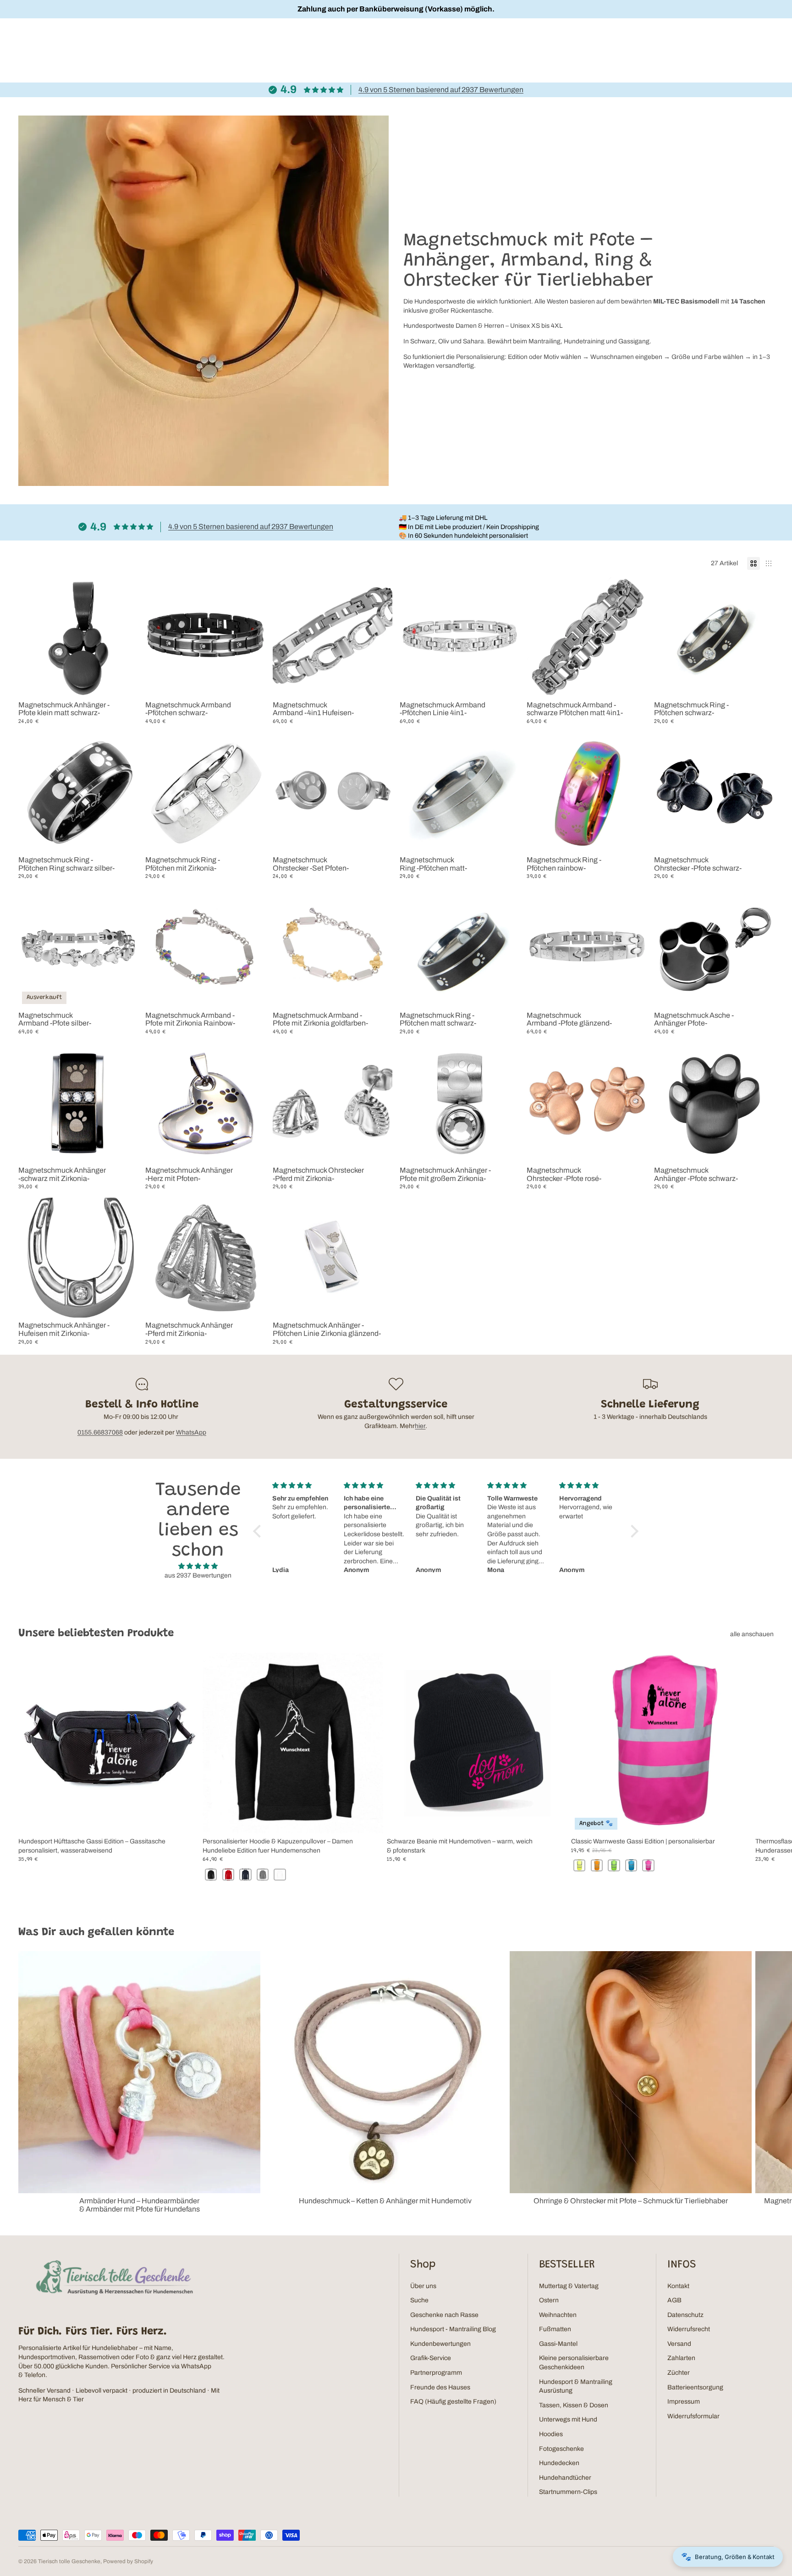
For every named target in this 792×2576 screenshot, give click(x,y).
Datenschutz (685, 2315)
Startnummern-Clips (568, 2492)
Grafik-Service (431, 2358)
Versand (679, 2344)
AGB (674, 2300)
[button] (259, 1531)
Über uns (423, 2286)
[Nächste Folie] (633, 948)
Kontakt (678, 2286)
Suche (419, 2300)
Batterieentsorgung (695, 2387)
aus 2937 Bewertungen (198, 1575)
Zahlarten (681, 2358)
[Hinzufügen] (124, 683)
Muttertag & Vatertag (569, 2286)
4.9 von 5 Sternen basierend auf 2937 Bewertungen (441, 90)
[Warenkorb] (764, 41)
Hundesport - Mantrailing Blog (453, 2329)
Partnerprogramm (436, 2373)
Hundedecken (559, 2463)
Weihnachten (558, 2315)
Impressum (684, 2402)
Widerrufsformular (693, 2416)
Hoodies (551, 2434)
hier (420, 1426)
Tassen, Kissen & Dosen (574, 2405)
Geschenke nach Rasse (444, 2315)
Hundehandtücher (565, 2478)
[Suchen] (744, 41)
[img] (198, 1566)
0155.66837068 (100, 1432)
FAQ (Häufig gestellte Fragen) (453, 2402)
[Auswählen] (251, 683)
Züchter (679, 2373)
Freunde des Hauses (440, 2387)
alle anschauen (752, 1634)
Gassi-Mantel (558, 2344)
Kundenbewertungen (440, 2344)
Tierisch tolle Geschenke (69, 2561)
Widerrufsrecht (689, 2329)
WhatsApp (191, 1432)
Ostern (549, 2300)
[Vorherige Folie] (540, 948)
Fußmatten (555, 2329)
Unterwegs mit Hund (568, 2419)
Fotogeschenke (561, 2449)
